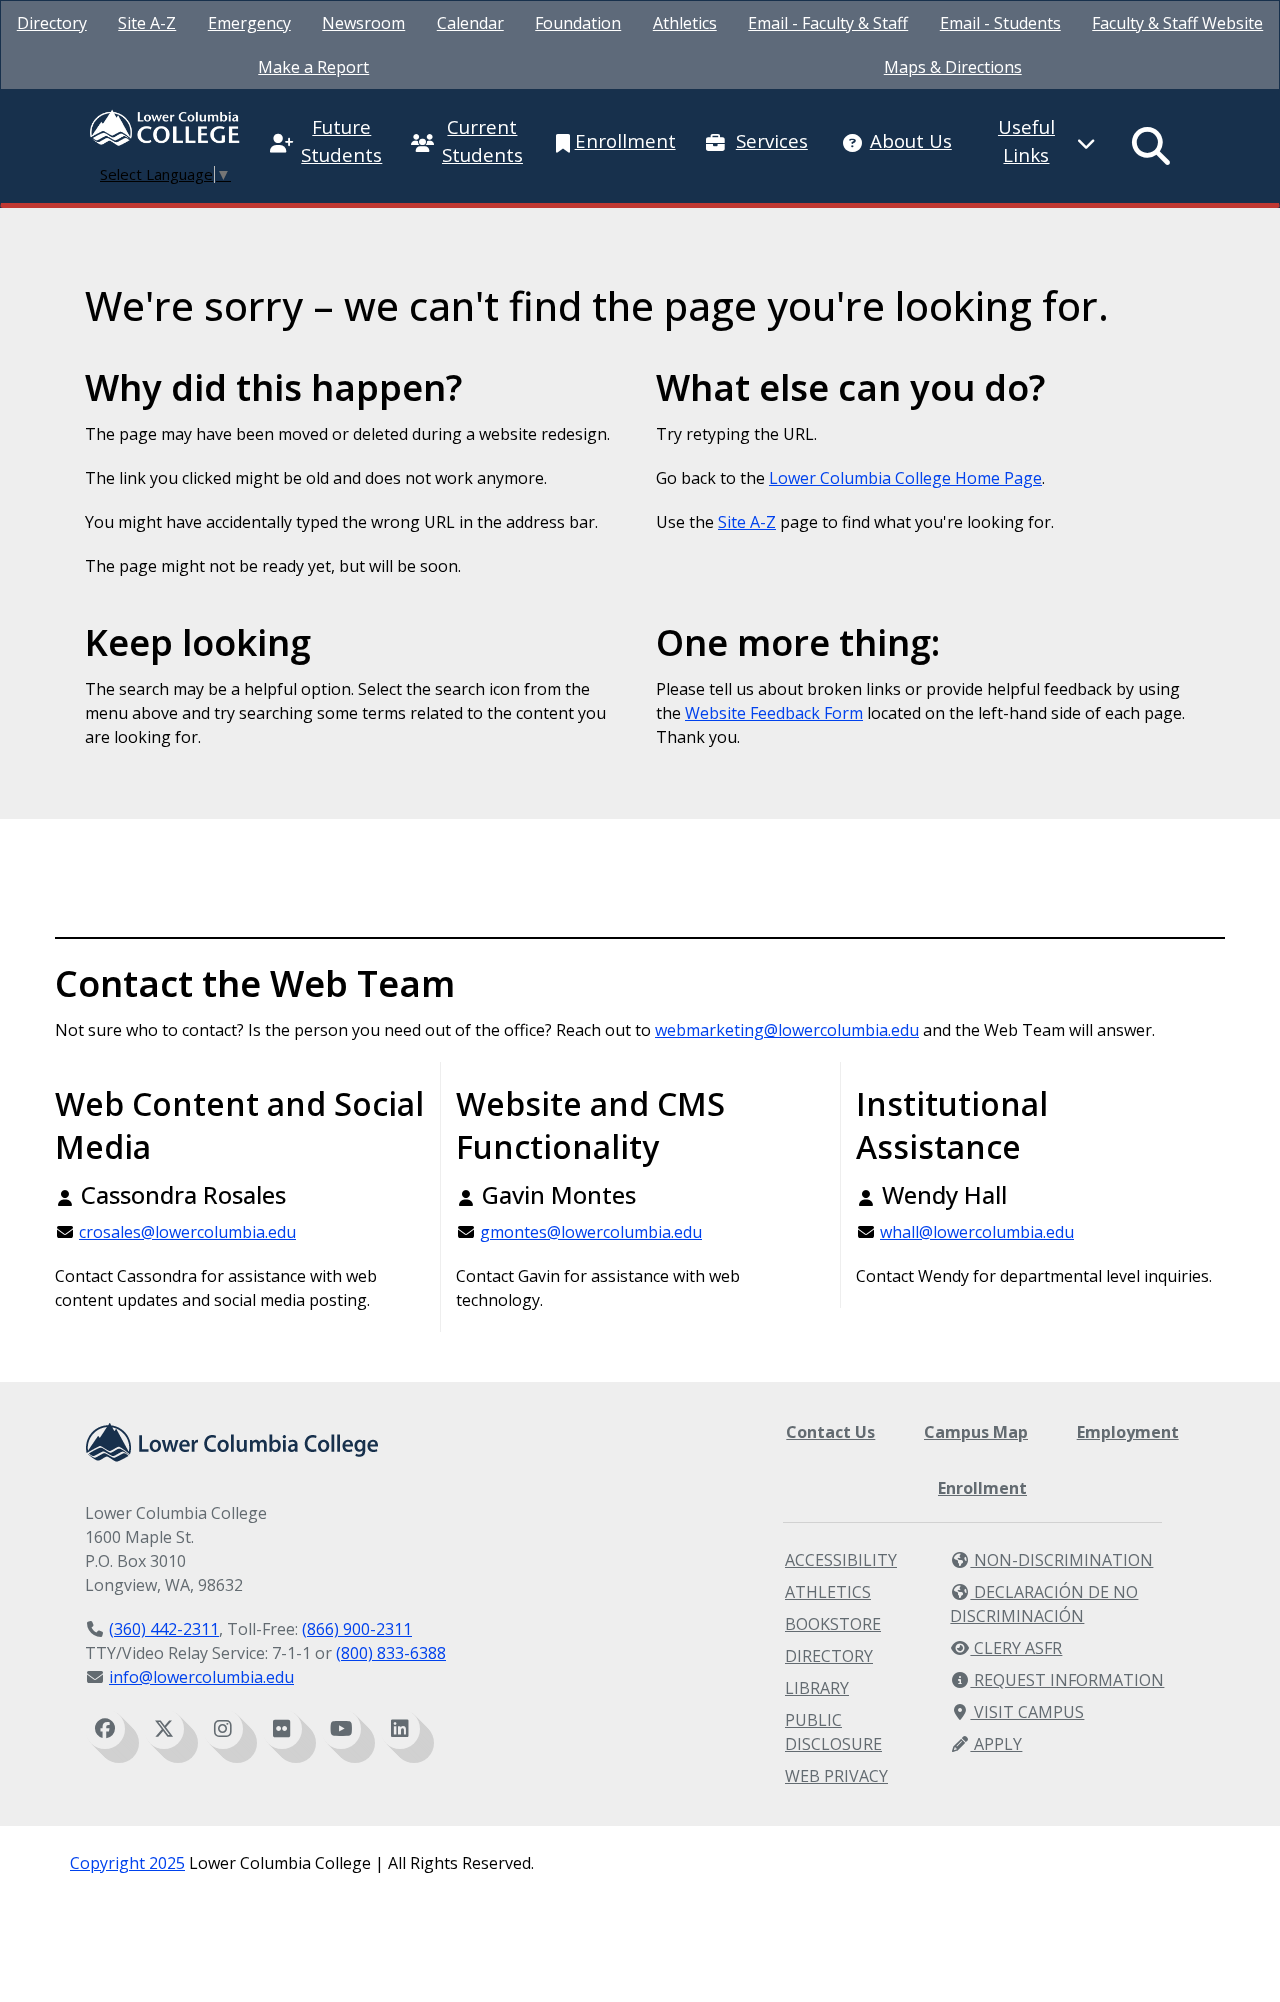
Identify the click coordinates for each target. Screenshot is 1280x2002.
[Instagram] (223, 1729)
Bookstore (833, 1624)
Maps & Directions (953, 67)
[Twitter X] (164, 1729)
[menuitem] (52, 23)
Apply (996, 1744)
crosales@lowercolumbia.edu (187, 1232)
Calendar (470, 23)
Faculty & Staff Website (1177, 23)
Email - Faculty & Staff (828, 23)
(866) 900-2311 (357, 1629)
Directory (52, 23)
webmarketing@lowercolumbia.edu (787, 1030)
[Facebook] (105, 1729)
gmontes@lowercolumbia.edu (591, 1232)
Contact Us (830, 1432)
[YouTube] (341, 1729)
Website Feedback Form (774, 713)
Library (817, 1688)
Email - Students (1000, 23)
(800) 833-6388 (391, 1653)
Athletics (685, 23)
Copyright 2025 (127, 1863)
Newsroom (363, 23)
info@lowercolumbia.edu (201, 1677)
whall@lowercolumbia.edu (977, 1232)
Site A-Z (147, 23)
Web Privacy (836, 1776)
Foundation (578, 23)
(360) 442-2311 (164, 1629)
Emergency (249, 23)
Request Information (1067, 1680)
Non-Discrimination (1061, 1560)
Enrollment (982, 1488)
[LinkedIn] (400, 1729)
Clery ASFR (1016, 1648)
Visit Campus (1027, 1712)
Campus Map (976, 1432)
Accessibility (841, 1560)
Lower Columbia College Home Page (905, 478)
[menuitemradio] (1152, 146)
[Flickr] (282, 1729)
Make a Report (313, 67)
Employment (1128, 1432)
